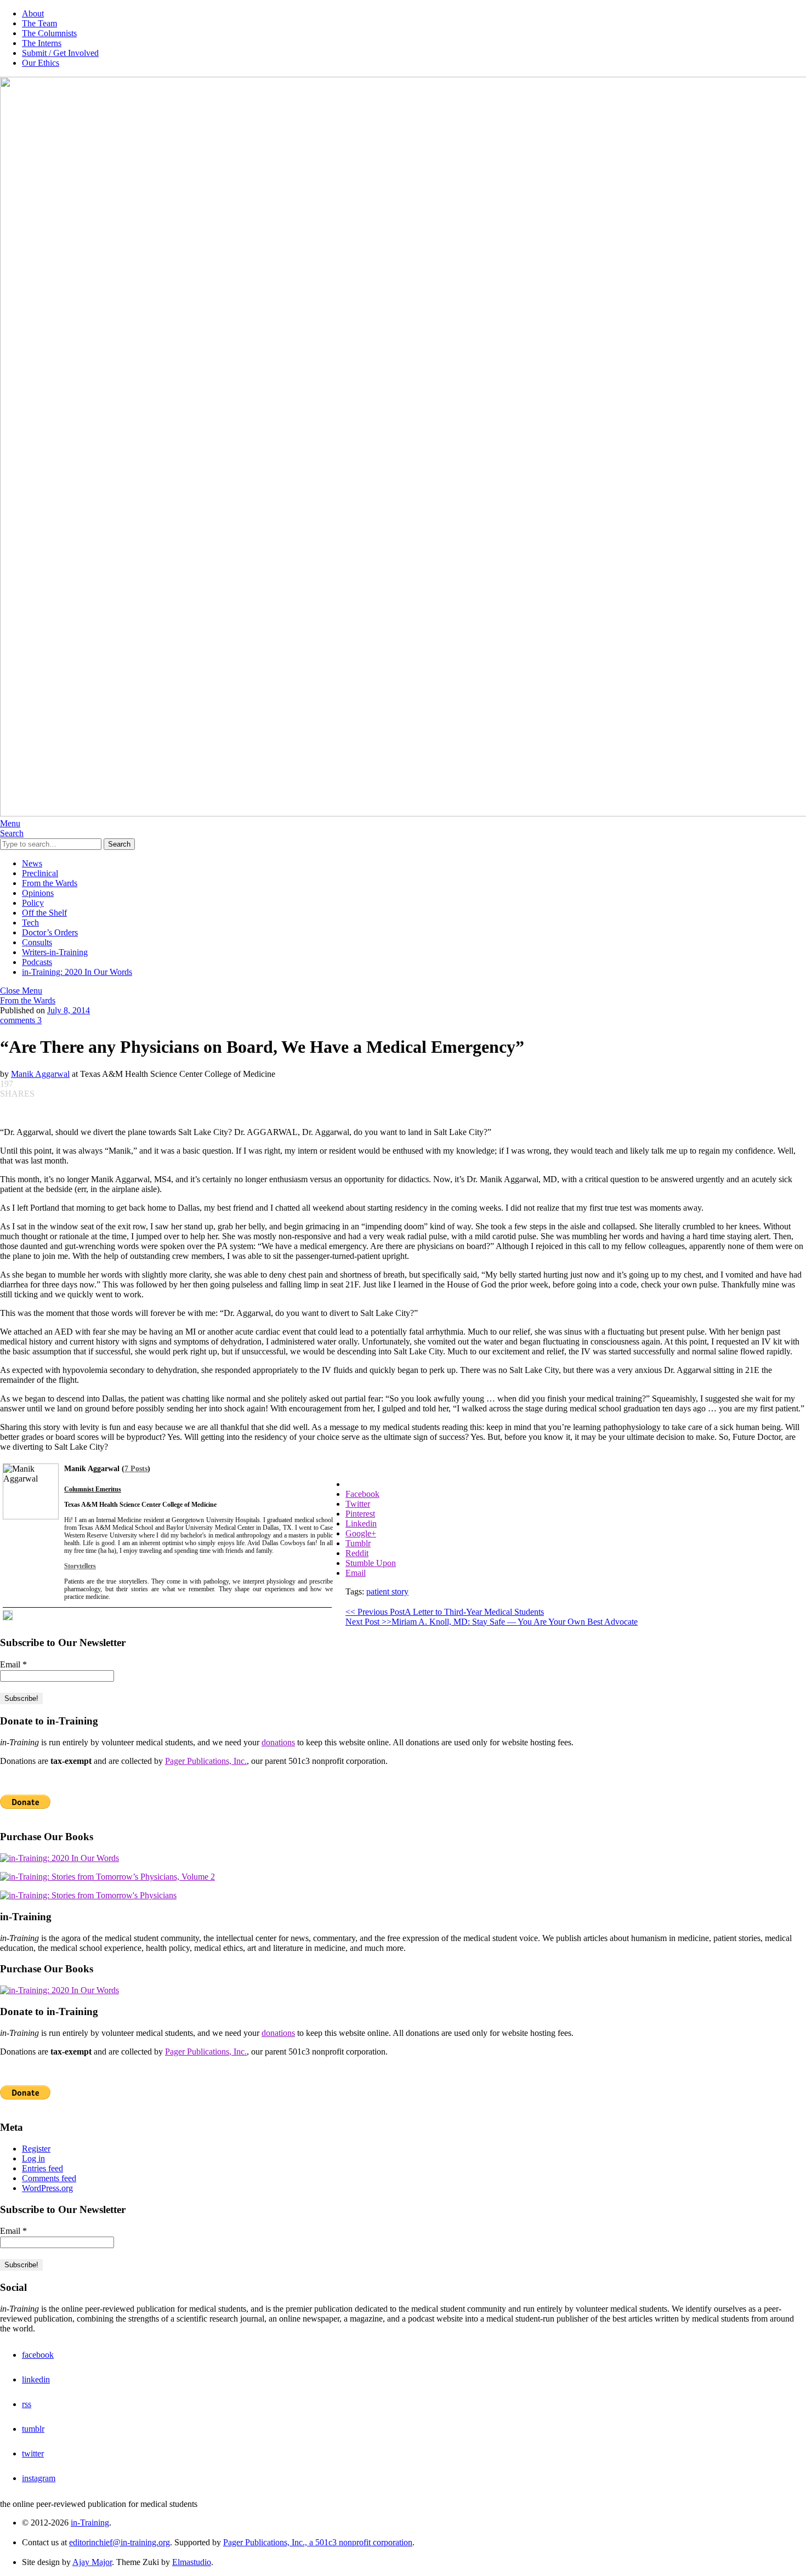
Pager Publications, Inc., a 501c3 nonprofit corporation (318, 2542)
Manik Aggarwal (40, 1074)
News (32, 863)
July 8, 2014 (69, 1010)
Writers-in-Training (55, 952)
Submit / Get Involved (60, 53)
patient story (387, 1591)
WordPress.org (47, 2188)
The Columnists (49, 33)
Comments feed (49, 2178)
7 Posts (136, 1469)
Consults (37, 942)
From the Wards (50, 883)
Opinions (38, 893)
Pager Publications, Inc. (206, 1761)
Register (36, 2149)
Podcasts (37, 962)
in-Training (90, 2523)
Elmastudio (192, 2562)
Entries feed (42, 2168)
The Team (39, 23)
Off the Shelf (44, 913)
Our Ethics (41, 63)
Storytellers (80, 1566)
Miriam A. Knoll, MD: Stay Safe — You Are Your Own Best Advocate (492, 1622)
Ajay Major (92, 2562)
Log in (33, 2158)
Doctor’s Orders (50, 932)
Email (13, 1664)
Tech (30, 923)
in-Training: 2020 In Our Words (77, 972)
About (33, 13)
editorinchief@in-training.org (120, 2542)
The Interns (42, 43)
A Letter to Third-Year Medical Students (445, 1612)
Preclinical (40, 873)
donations (278, 1742)
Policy (33, 903)
